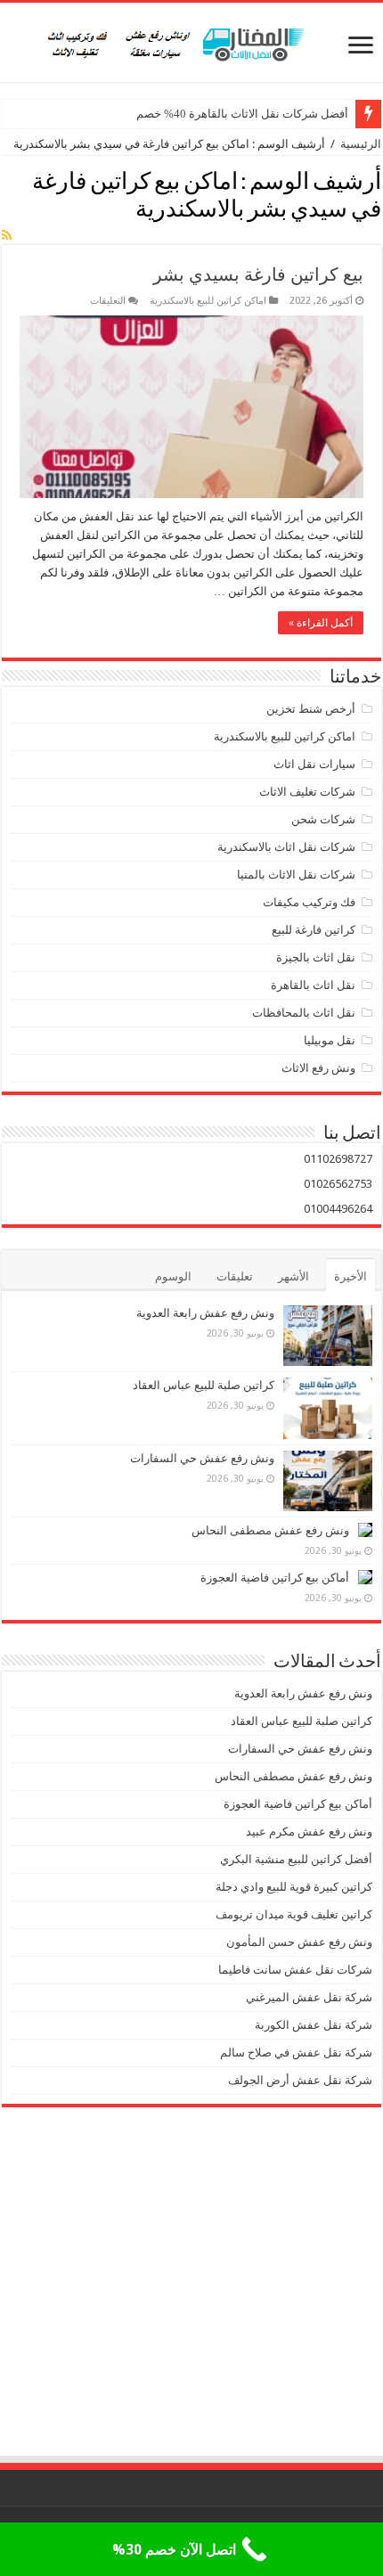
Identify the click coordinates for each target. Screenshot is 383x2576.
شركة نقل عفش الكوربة (312, 2025)
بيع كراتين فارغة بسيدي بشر (258, 274)
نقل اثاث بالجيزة (316, 957)
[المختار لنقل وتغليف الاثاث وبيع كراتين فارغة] (191, 42)
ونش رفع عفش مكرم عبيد (309, 1832)
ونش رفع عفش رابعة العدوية (204, 1313)
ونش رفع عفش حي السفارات (202, 1458)
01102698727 (338, 1159)
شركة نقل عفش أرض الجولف (299, 2080)
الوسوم (173, 1276)
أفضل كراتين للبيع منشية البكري (296, 1859)
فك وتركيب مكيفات (309, 902)
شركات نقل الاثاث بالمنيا (296, 875)
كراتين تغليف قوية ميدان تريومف (294, 1914)
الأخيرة (350, 1276)
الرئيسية (361, 144)
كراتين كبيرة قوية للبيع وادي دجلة (294, 1887)
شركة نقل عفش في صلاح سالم (296, 2053)
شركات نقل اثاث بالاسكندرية (286, 847)
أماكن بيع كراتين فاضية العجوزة (273, 1578)
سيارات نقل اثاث (314, 764)
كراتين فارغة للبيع (314, 930)
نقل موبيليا (330, 1040)
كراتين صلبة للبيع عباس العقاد (202, 1385)
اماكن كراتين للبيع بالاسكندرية (208, 301)
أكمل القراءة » (321, 623)
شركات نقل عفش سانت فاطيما (295, 1970)
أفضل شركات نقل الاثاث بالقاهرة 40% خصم (242, 114)
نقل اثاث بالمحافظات (304, 1013)
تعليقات (235, 1276)
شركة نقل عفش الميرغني (309, 1997)
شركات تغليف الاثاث (307, 792)
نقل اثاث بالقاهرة (313, 985)
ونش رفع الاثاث (318, 1068)
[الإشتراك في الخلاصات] (7, 235)
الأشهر (293, 1276)
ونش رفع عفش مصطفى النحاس (270, 1530)
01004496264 (338, 1209)
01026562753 (338, 1184)
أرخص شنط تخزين (311, 709)
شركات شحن (323, 819)
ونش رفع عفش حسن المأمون (299, 1942)
